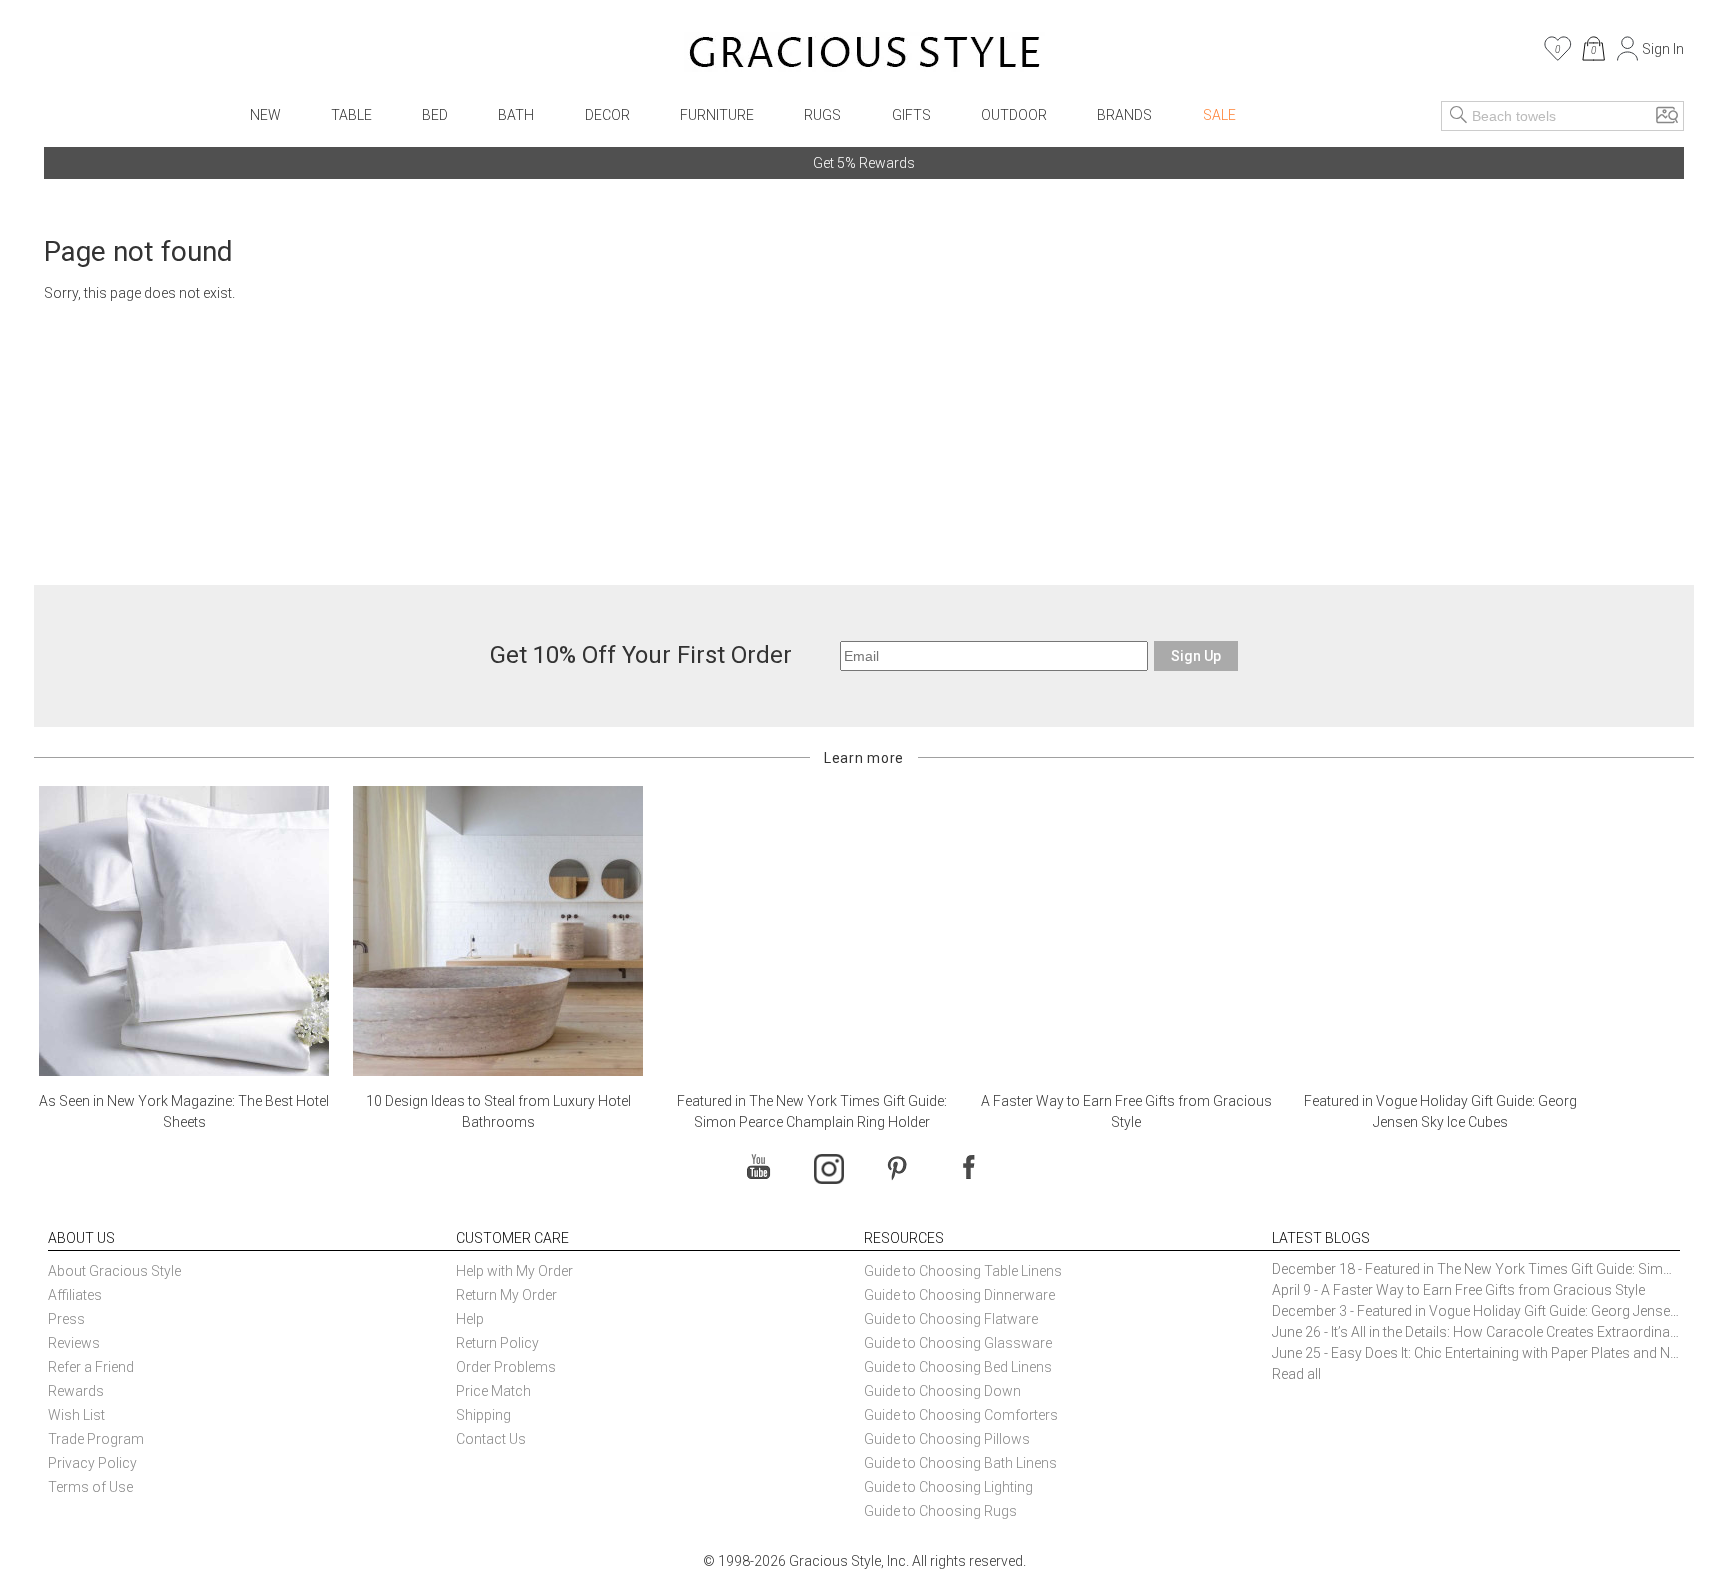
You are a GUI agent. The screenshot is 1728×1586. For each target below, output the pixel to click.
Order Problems (506, 1367)
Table (351, 115)
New (265, 115)
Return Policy (497, 1343)
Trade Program (96, 1439)
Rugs (822, 115)
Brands (1124, 115)
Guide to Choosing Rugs (940, 1511)
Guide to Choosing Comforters (961, 1415)
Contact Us (491, 1439)
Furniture (717, 115)
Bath (516, 115)
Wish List (76, 1415)
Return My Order (506, 1295)
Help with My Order (514, 1271)
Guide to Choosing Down (942, 1391)
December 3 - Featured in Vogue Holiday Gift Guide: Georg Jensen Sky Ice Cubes (1476, 1311)
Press (66, 1319)
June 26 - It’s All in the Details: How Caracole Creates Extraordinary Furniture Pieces (1476, 1332)
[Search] (1459, 116)
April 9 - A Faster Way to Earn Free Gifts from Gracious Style (1458, 1290)
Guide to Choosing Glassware (958, 1343)
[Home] (864, 55)
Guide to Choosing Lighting (950, 1487)
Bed (435, 115)
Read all (1296, 1374)
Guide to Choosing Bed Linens (958, 1367)
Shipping (483, 1415)
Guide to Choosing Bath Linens (960, 1463)
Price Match (493, 1391)
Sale (1219, 115)
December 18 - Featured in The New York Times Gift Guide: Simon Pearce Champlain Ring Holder (1476, 1269)
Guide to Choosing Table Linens (963, 1271)
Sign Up (1196, 656)
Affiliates (75, 1295)
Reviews (74, 1343)
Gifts (911, 115)
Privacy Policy (92, 1463)
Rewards (76, 1391)
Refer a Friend (91, 1367)
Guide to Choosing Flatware (951, 1319)
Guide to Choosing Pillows (948, 1439)
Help (470, 1319)
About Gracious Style (114, 1271)
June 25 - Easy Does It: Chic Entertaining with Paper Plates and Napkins (1476, 1353)
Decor (607, 115)
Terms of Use (90, 1487)
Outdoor (1014, 115)
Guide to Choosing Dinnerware (959, 1295)
